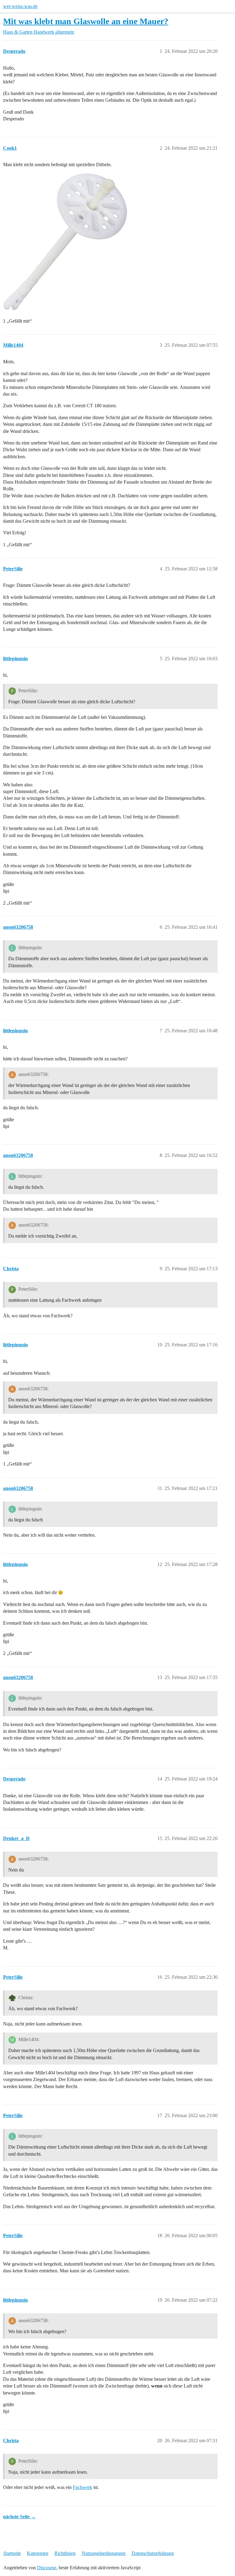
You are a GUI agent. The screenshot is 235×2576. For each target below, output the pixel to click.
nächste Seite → (19, 2517)
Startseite (12, 2553)
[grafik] (66, 242)
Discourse (47, 2568)
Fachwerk (82, 2487)
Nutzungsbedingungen (104, 2553)
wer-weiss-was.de (20, 6)
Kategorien (38, 2553)
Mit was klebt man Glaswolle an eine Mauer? (86, 21)
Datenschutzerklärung (153, 2553)
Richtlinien (65, 2553)
